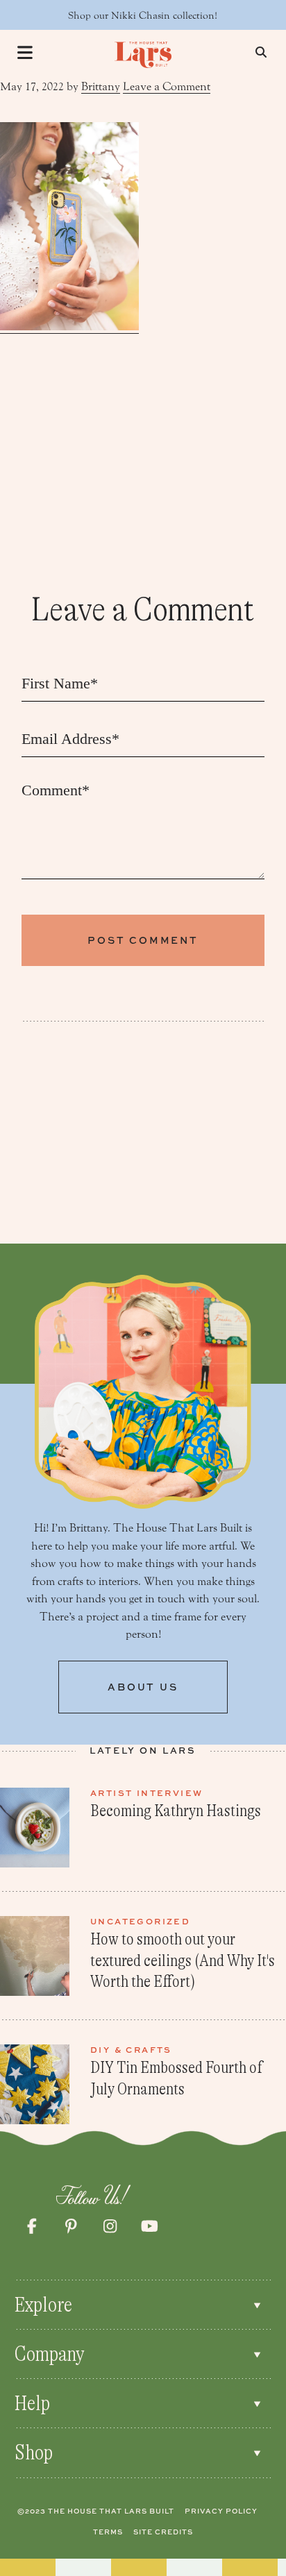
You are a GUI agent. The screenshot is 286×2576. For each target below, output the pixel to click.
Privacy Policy (221, 2511)
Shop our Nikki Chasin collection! (143, 16)
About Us (143, 1687)
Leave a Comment (167, 86)
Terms (108, 2532)
